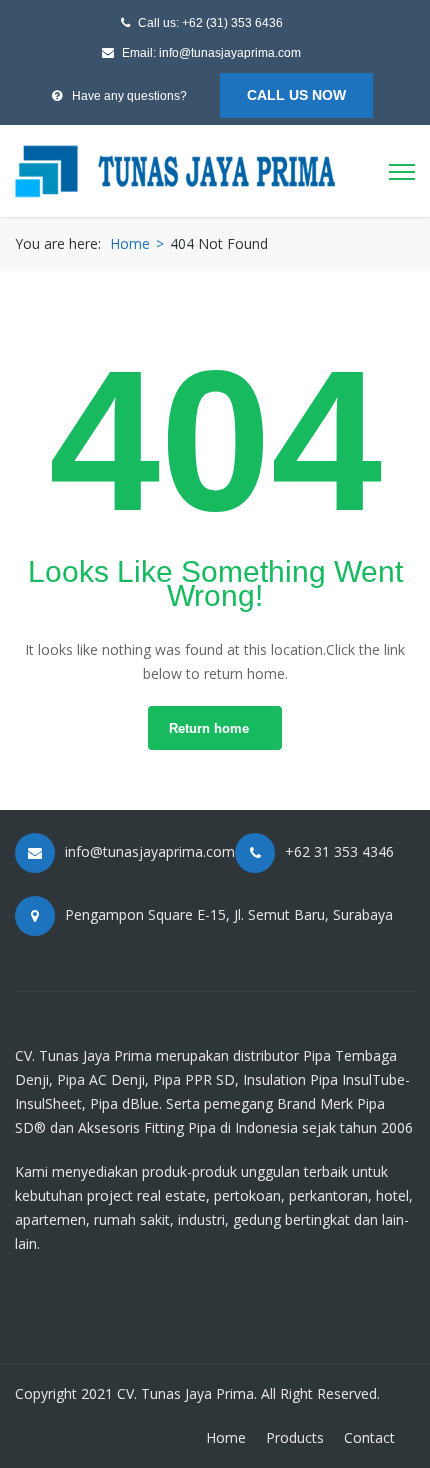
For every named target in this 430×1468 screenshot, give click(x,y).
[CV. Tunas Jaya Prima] (175, 168)
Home (130, 243)
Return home (209, 728)
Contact (369, 1437)
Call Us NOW (296, 95)
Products (295, 1437)
